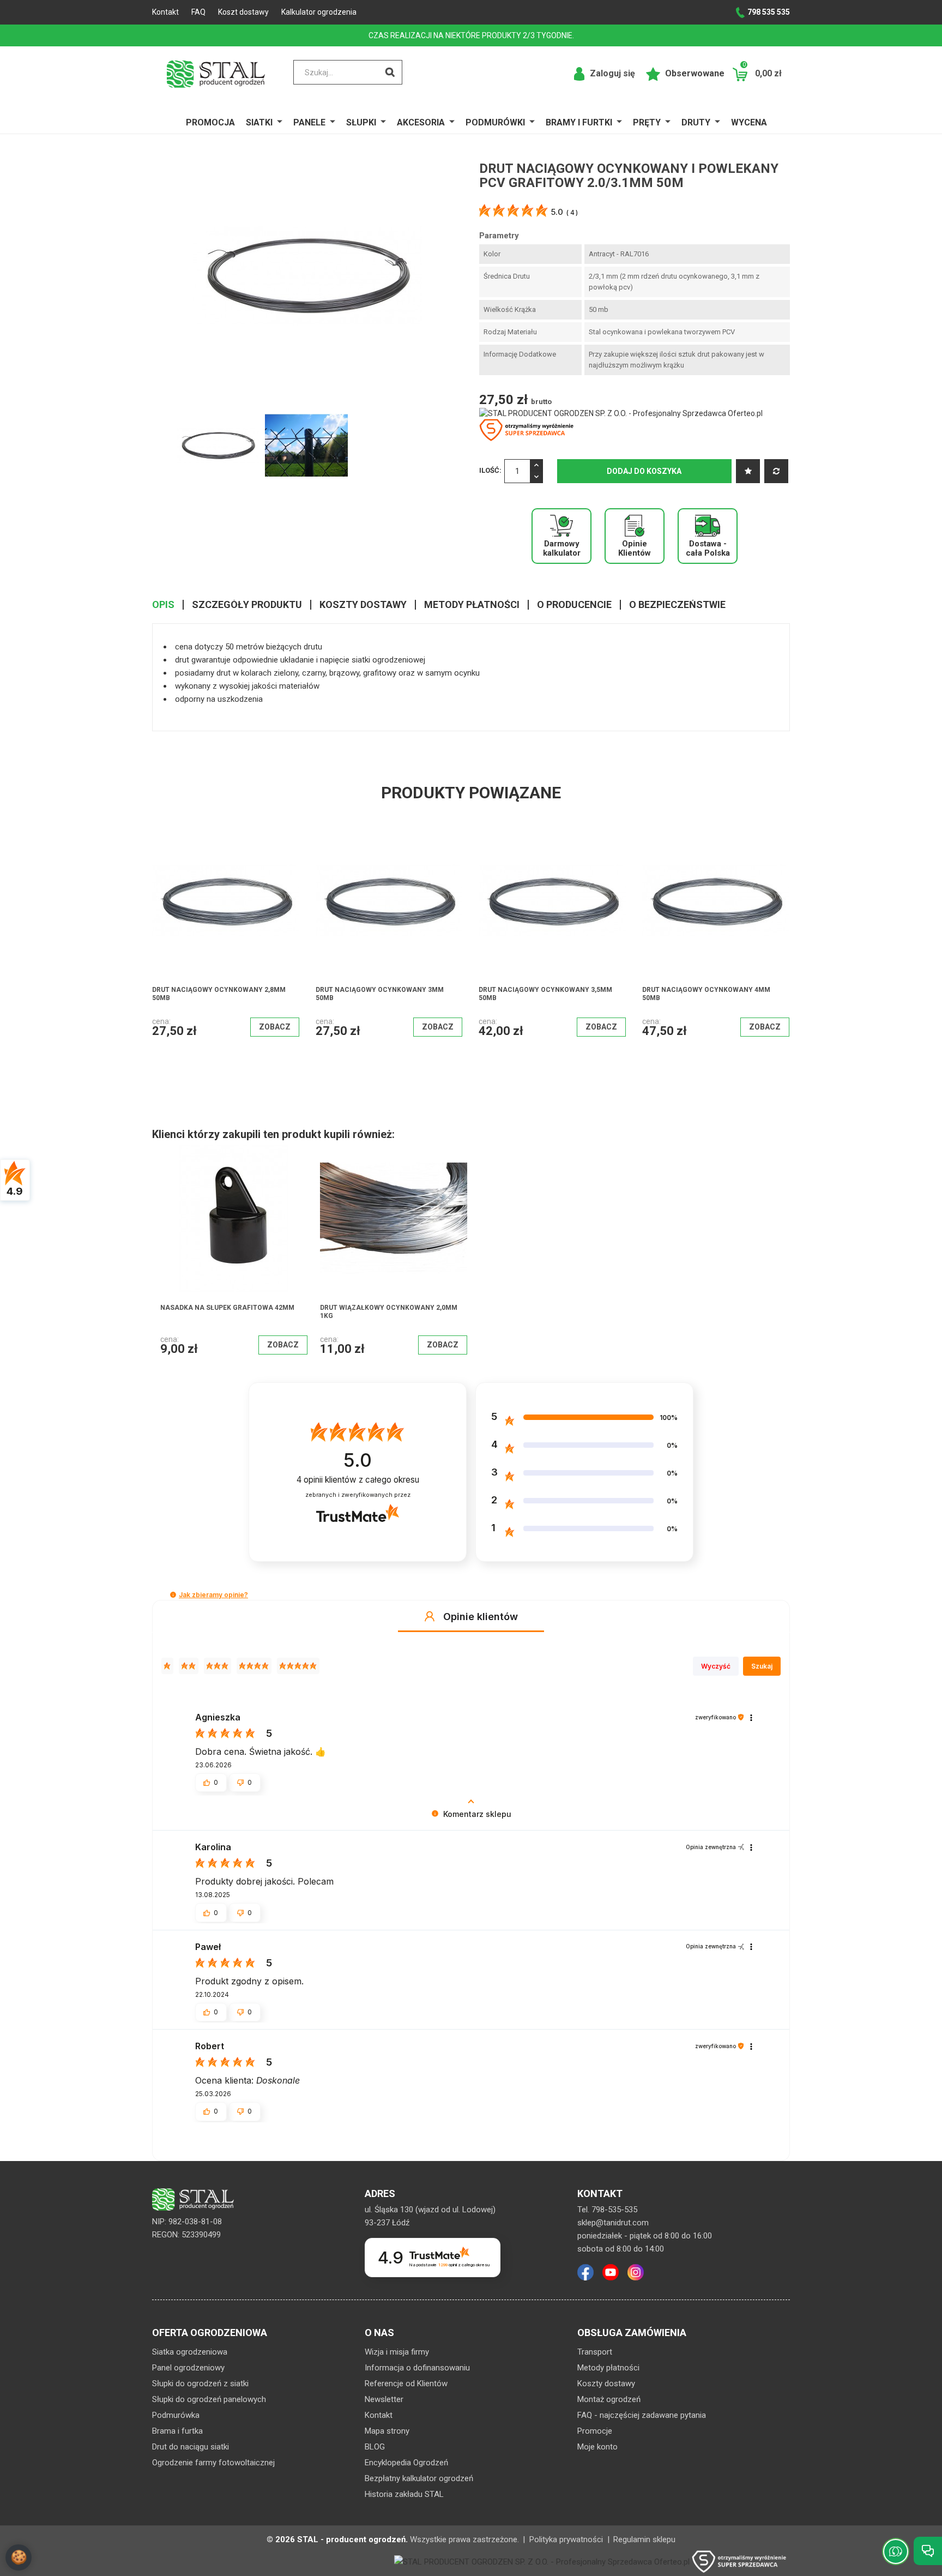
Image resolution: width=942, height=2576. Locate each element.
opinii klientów (358, 1480)
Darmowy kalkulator (562, 548)
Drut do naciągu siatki (191, 2447)
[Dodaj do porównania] (776, 471)
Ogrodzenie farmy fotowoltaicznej (213, 2463)
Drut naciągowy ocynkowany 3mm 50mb (216, 994)
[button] (173, 1595)
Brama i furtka (177, 2431)
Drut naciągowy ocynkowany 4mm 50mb (543, 994)
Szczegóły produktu (247, 605)
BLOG (375, 2447)
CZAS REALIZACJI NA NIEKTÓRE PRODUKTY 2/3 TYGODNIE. (471, 35)
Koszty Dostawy (363, 605)
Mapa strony (387, 2431)
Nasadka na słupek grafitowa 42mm (227, 1308)
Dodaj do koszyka (644, 471)
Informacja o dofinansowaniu (417, 2368)
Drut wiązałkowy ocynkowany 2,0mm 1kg (389, 1312)
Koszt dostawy (243, 12)
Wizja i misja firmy (397, 2352)
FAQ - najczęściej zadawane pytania (642, 2415)
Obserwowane (694, 73)
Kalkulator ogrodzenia (319, 12)
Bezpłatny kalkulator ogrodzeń (419, 2478)
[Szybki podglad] (259, 874)
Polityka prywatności (566, 2539)
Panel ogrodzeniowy (188, 2368)
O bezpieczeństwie (677, 605)
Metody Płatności (472, 605)
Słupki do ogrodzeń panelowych (209, 2399)
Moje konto (597, 2447)
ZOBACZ (274, 1027)
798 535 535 (769, 12)
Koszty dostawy (606, 2384)
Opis (163, 605)
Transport (595, 2352)
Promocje (595, 2431)
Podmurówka (176, 2415)
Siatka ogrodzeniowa (190, 2352)
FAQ (198, 12)
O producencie (574, 605)
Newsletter (384, 2399)
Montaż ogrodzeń (609, 2399)
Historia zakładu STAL (404, 2494)
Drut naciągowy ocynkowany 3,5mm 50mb (382, 994)
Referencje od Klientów (406, 2384)
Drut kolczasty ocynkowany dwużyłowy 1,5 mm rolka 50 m (697, 994)
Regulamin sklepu (644, 2539)
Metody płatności (608, 2368)
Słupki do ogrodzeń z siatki (200, 2384)
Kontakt (165, 12)
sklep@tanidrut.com (613, 2223)
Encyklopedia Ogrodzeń (406, 2463)
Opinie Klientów (635, 548)
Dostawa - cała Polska (708, 548)
